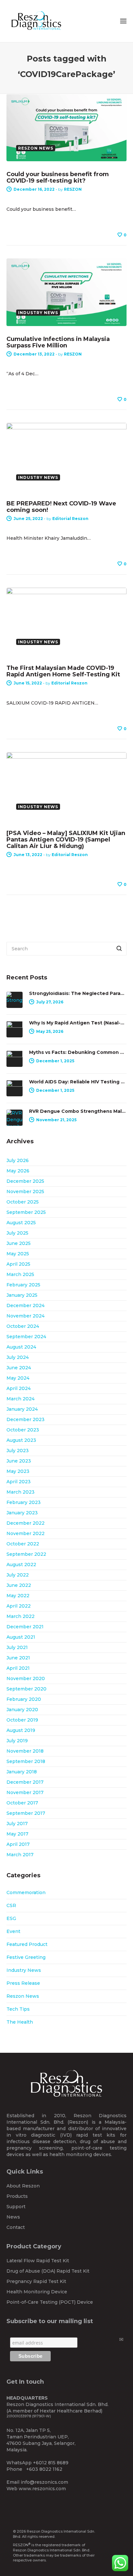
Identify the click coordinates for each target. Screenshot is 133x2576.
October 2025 (23, 1202)
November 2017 (25, 1792)
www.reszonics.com (42, 2489)
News (13, 2217)
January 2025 (22, 1295)
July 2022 (18, 1575)
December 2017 (25, 1782)
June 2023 (19, 1461)
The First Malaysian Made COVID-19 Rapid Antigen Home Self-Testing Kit (63, 671)
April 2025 (18, 1264)
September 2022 (26, 1554)
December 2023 (26, 1419)
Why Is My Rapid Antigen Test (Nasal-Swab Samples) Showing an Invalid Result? (78, 1023)
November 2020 (26, 1678)
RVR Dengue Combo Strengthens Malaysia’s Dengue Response (78, 1111)
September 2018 (26, 1761)
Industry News (24, 1970)
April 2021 (18, 1668)
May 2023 (18, 1471)
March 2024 (20, 1399)
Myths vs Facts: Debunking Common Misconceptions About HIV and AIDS (78, 1052)
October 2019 (22, 1720)
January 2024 (22, 1409)
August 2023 (21, 1440)
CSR (11, 1905)
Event (13, 1931)
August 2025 (21, 1223)
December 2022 (26, 1523)
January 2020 (22, 1710)
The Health (20, 2022)
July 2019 (17, 1741)
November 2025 (25, 1192)
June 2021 (18, 1658)
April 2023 (19, 1482)
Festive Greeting (26, 1957)
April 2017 (18, 1844)
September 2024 (26, 1337)
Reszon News (23, 1996)
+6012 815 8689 (51, 2463)
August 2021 (21, 1637)
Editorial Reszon (70, 519)
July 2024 (18, 1357)
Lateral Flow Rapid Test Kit (38, 2261)
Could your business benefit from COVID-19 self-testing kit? (58, 177)
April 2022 (19, 1606)
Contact (16, 2227)
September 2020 (26, 1689)
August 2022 (21, 1565)
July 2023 (18, 1451)
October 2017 (22, 1803)
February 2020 (24, 1699)
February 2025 (23, 1285)
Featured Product (27, 1944)
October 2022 (23, 1544)
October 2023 (23, 1430)
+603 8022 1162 (44, 2469)
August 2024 (21, 1347)
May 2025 (18, 1254)
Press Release (23, 1983)
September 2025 (26, 1212)
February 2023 (24, 1502)
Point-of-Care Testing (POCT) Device (50, 2302)
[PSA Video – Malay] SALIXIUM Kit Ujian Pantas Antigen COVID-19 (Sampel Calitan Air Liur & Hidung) (66, 840)
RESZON (73, 189)
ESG (11, 1918)
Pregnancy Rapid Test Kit (36, 2281)
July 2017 (17, 1824)
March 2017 (20, 1855)
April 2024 (19, 1388)
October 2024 (23, 1326)
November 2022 (26, 1533)
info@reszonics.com (44, 2482)
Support (16, 2207)
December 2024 (26, 1305)
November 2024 (26, 1316)
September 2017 (26, 1813)
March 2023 (20, 1492)
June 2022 (19, 1585)
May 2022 (18, 1596)
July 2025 (17, 1233)
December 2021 (25, 1627)
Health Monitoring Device (37, 2292)
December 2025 (25, 1181)
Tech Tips (18, 2009)
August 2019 (21, 1730)
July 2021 (17, 1647)
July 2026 (18, 1160)
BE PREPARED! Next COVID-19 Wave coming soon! (61, 507)
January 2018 (22, 1772)
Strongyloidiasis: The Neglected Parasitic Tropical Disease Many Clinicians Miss (78, 993)
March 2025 (20, 1274)
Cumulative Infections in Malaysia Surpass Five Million (58, 342)
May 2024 (18, 1378)
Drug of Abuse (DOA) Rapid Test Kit (48, 2271)
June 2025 (19, 1243)
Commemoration (26, 1892)
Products (17, 2196)
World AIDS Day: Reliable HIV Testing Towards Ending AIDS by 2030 (78, 1082)
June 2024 (19, 1368)
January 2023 (22, 1513)
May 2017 (17, 1834)
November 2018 (25, 1751)
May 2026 (18, 1171)
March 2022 (20, 1616)
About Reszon (23, 2186)
